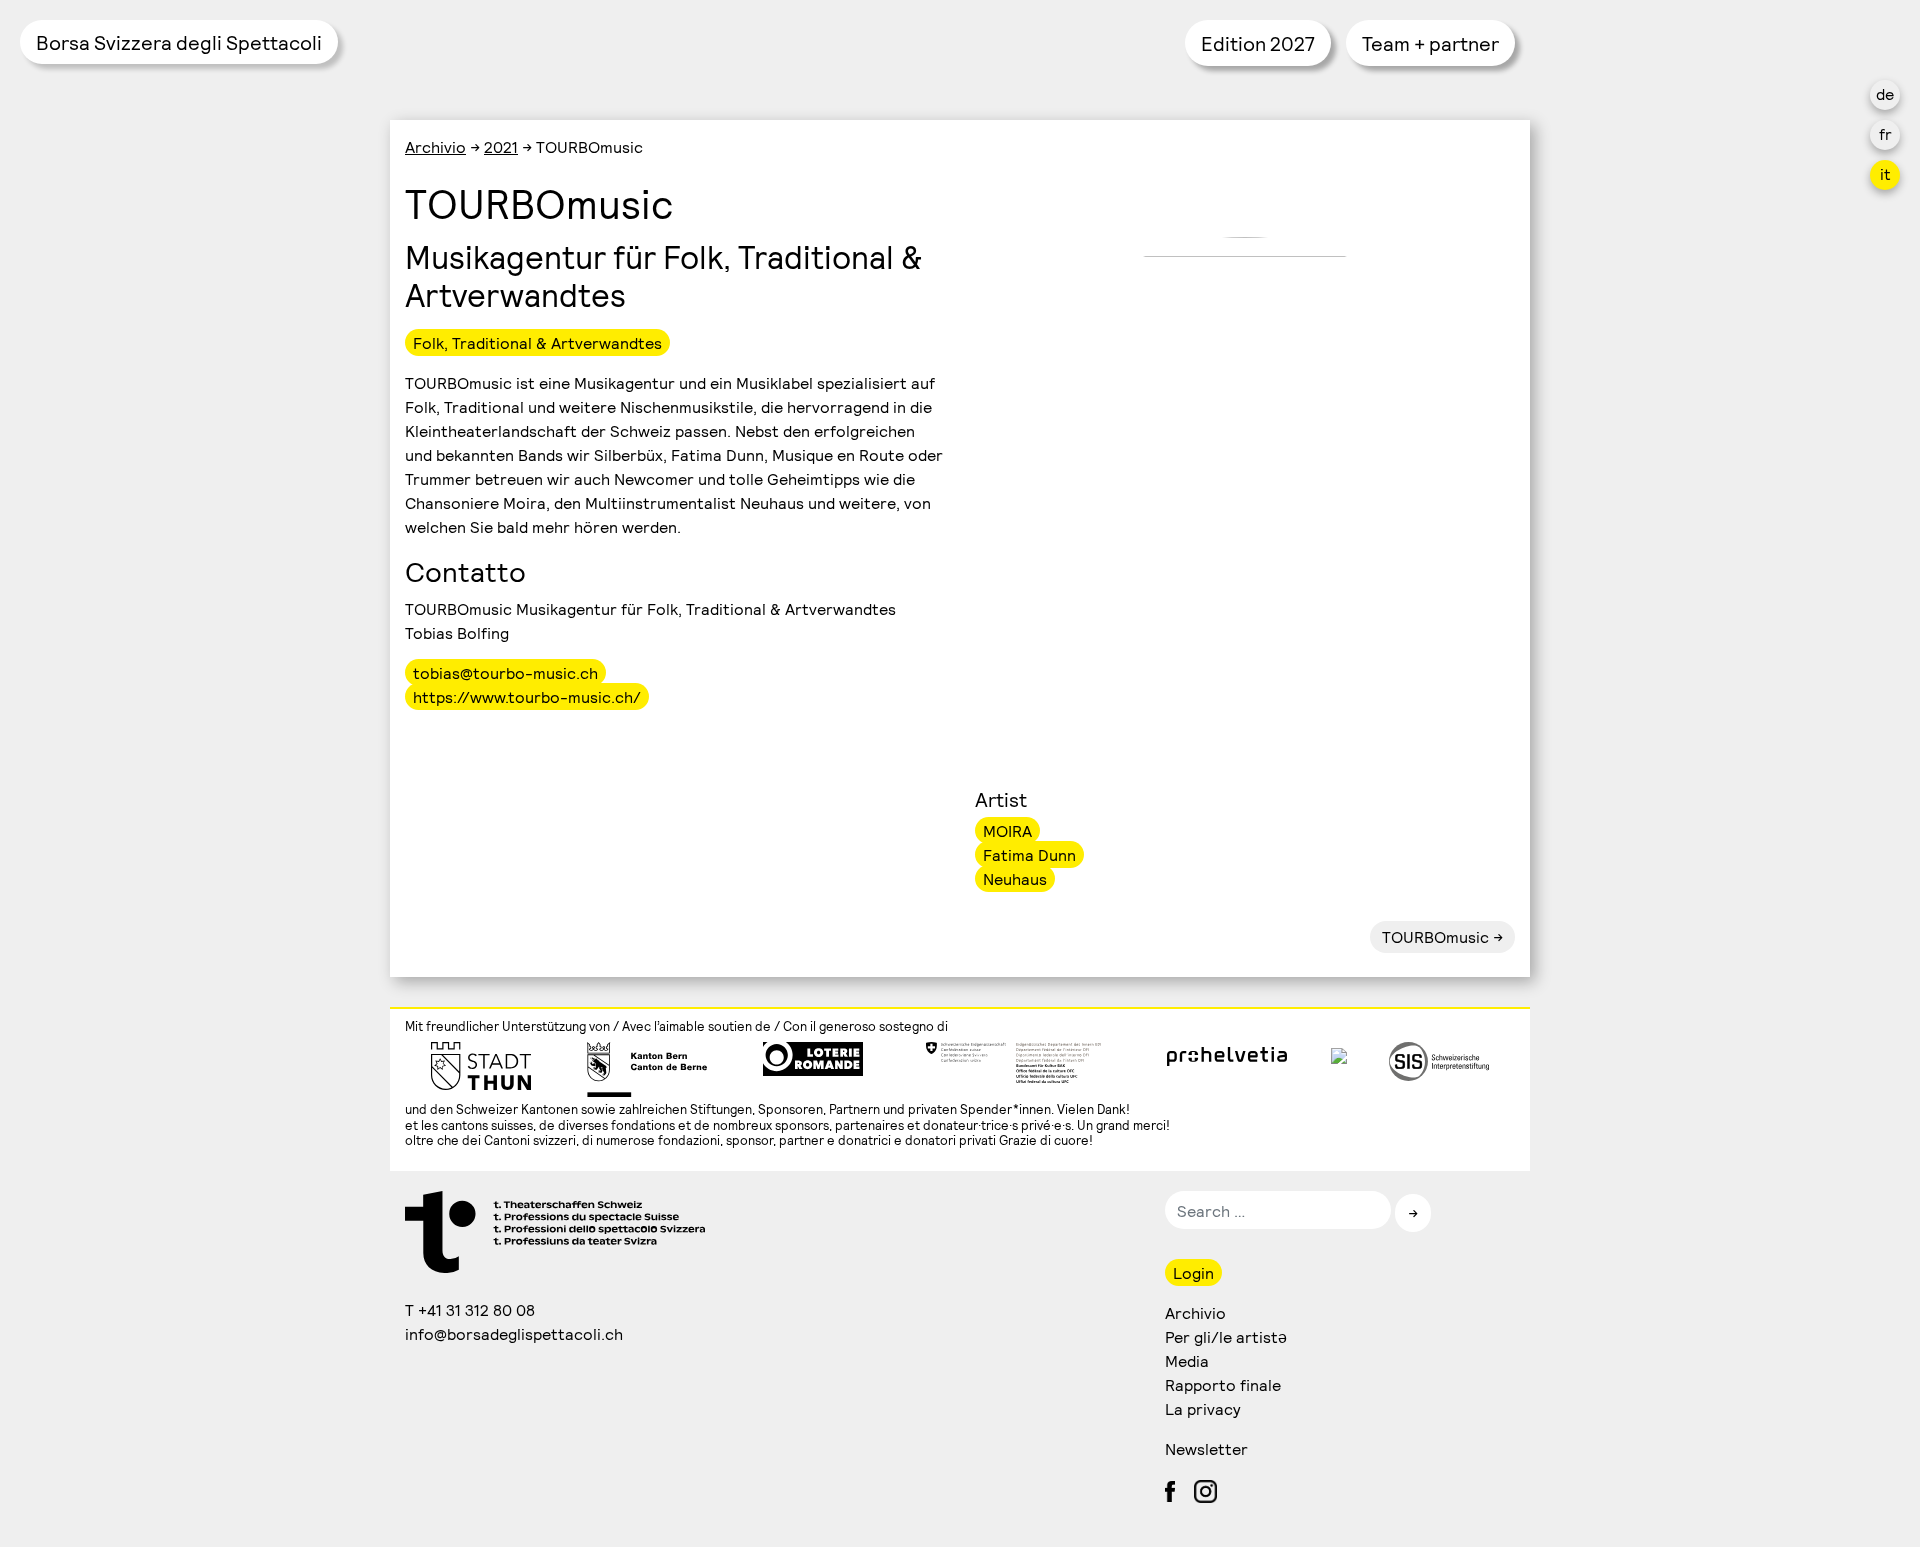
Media (1187, 1360)
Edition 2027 (1258, 43)
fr (1885, 133)
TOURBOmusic (1435, 936)
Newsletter (1206, 1448)
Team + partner (1430, 43)
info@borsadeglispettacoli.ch (515, 1333)
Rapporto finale (1223, 1384)
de (1885, 93)
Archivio (435, 146)
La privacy (1203, 1408)
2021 (501, 146)
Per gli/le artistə (1226, 1336)
